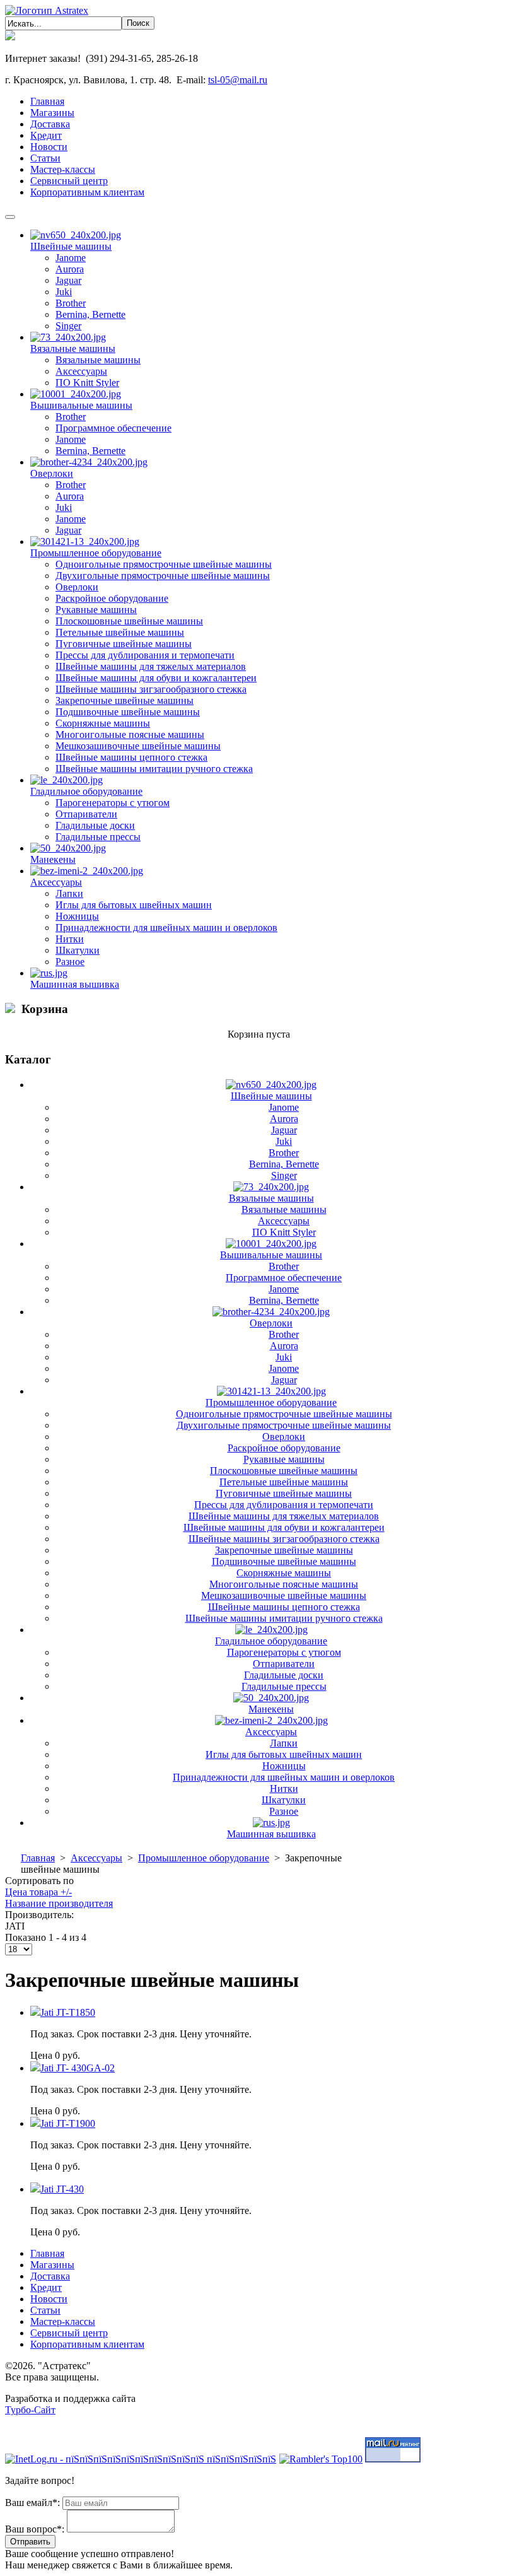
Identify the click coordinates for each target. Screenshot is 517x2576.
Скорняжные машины (103, 723)
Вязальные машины (73, 348)
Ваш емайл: (32, 2503)
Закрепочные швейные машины (125, 700)
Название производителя (59, 1903)
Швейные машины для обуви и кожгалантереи (156, 678)
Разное (70, 962)
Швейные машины (71, 246)
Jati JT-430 (62, 2189)
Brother (71, 303)
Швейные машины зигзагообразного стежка (151, 689)
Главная (38, 1858)
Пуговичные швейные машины (124, 644)
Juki (64, 292)
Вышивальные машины (81, 405)
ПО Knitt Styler (87, 383)
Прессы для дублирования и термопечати (145, 655)
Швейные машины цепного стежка (131, 757)
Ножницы (77, 916)
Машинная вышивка (75, 984)
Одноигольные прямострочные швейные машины (164, 564)
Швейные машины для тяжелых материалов (151, 666)
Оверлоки (52, 473)
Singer (68, 326)
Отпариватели (86, 814)
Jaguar (68, 280)
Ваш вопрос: (35, 2529)
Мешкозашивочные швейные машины (138, 746)
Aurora (70, 269)
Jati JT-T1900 (68, 2123)
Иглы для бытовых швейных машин (134, 905)
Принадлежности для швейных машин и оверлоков (166, 928)
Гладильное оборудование (86, 791)
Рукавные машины (96, 610)
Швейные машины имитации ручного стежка (154, 769)
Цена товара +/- (38, 1892)
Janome (71, 258)
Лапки (69, 893)
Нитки (70, 939)
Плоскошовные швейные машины (129, 621)
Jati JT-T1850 (68, 2012)
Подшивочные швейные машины (128, 712)
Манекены (53, 859)
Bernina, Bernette (90, 314)
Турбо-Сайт (30, 2410)
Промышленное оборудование (96, 553)
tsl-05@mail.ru (238, 80)
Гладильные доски (95, 825)
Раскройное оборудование (112, 598)
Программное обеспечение (113, 428)
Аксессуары (81, 371)
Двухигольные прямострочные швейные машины (163, 576)
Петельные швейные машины (120, 632)
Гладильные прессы (98, 837)
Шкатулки (78, 950)
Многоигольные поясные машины (130, 735)
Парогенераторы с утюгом (113, 803)
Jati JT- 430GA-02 (78, 2068)
